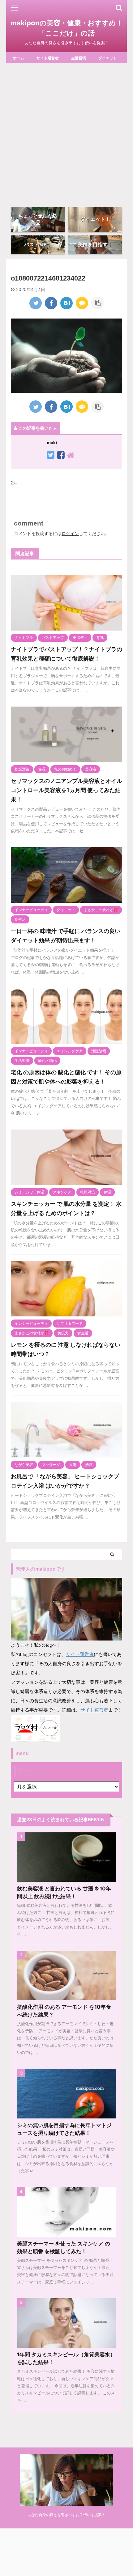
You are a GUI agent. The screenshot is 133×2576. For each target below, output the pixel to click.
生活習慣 (79, 58)
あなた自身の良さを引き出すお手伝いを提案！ (66, 2515)
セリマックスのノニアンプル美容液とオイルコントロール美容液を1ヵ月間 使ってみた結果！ (66, 790)
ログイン (70, 533)
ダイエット (108, 58)
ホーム (19, 58)
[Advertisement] (66, 133)
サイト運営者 (48, 58)
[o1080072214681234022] (66, 303)
